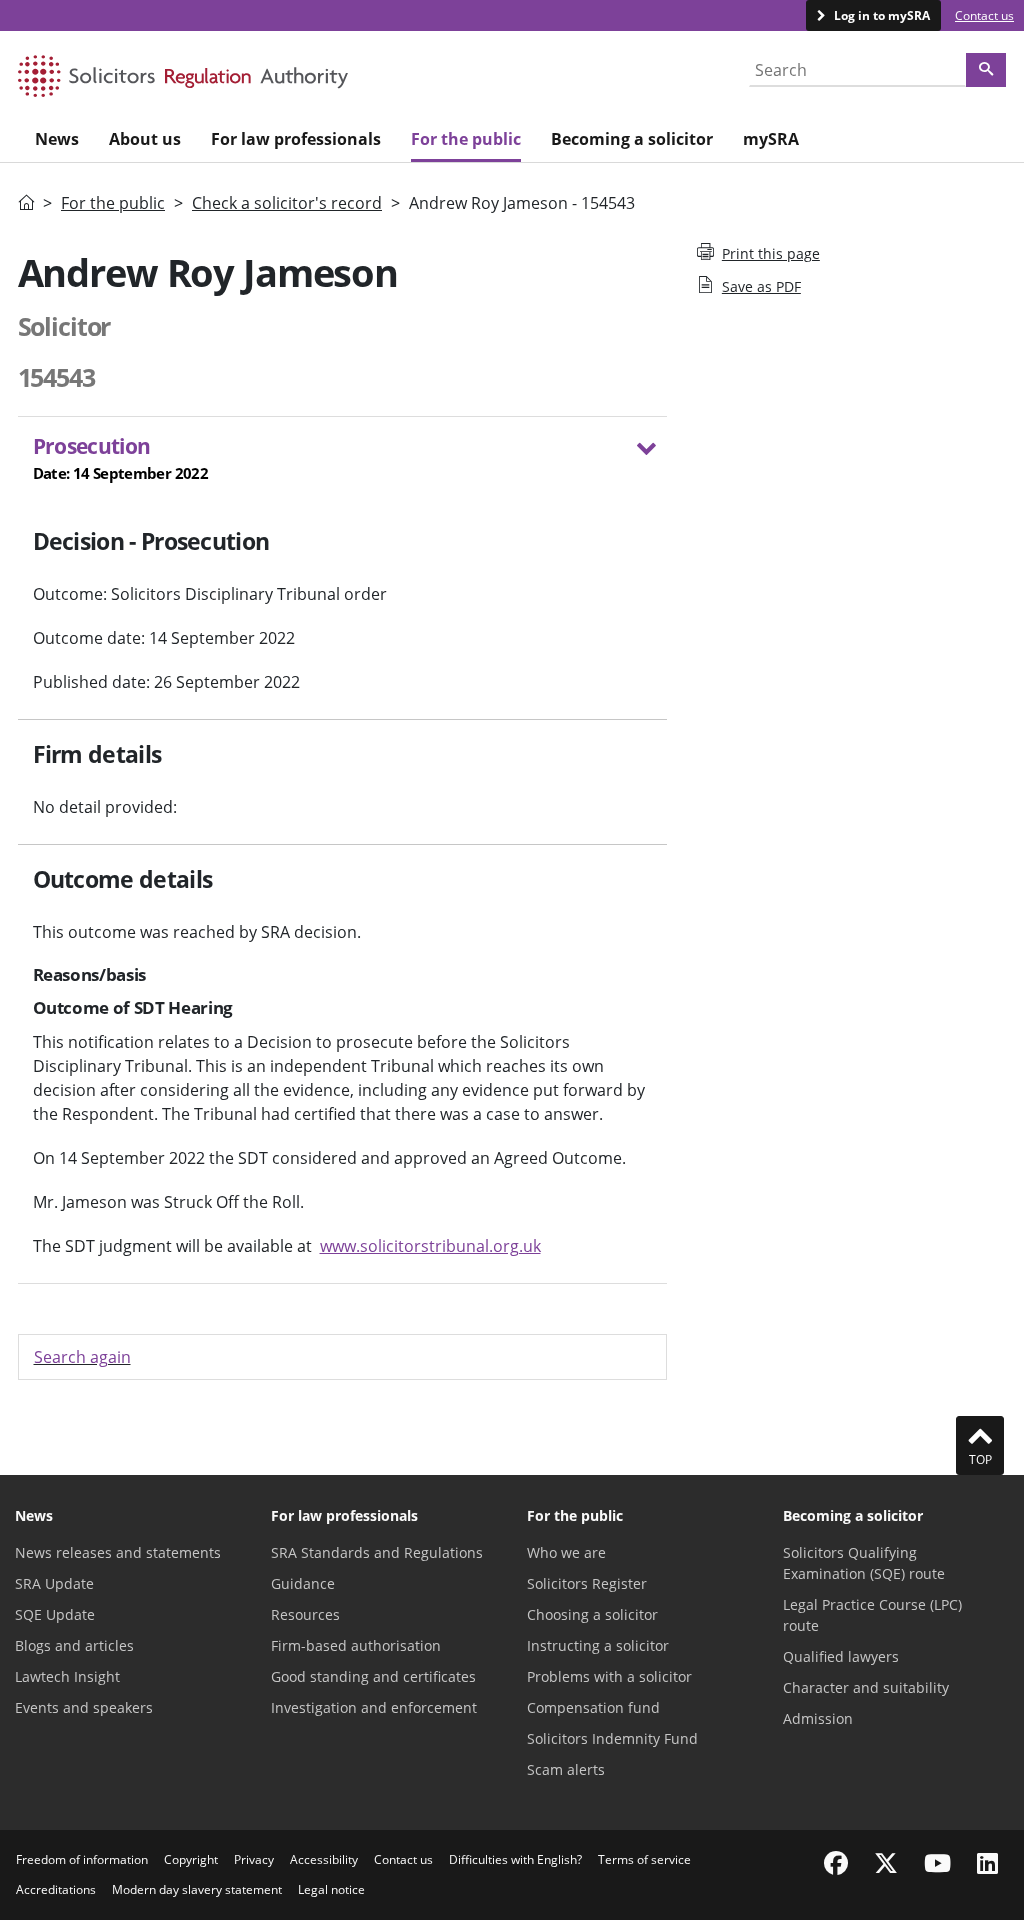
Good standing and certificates (373, 1676)
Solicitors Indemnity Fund (612, 1738)
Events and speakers (84, 1707)
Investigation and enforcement (374, 1707)
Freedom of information (82, 1859)
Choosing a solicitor (592, 1614)
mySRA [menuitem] (771, 139)
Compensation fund (593, 1707)
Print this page (771, 253)
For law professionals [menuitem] (296, 139)
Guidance (303, 1583)
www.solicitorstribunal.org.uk (430, 1246)
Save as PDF (761, 286)
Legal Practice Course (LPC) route (872, 1615)
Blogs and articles (74, 1645)
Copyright (191, 1859)
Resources (305, 1614)
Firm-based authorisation (356, 1645)
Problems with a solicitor (609, 1676)
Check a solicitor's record (287, 203)
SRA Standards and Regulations (377, 1552)
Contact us (984, 15)
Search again (82, 1357)
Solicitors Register (587, 1583)
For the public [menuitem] (466, 139)
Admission (818, 1718)
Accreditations (56, 1889)
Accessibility (324, 1859)
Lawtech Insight (67, 1676)
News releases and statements (118, 1552)
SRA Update (54, 1583)
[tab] (342, 462)
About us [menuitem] (145, 139)
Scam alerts (566, 1769)
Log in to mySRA (880, 15)
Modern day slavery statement (197, 1889)
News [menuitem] (57, 139)
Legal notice (331, 1889)
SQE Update (55, 1614)
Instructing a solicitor (598, 1645)
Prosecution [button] (121, 457)
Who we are (566, 1552)
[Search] (986, 70)
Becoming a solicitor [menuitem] (632, 139)
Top (980, 1459)
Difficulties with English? (515, 1859)
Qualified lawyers (841, 1656)
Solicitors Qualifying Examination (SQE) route (864, 1563)
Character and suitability (866, 1687)
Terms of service (644, 1859)
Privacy (254, 1859)
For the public (113, 203)
